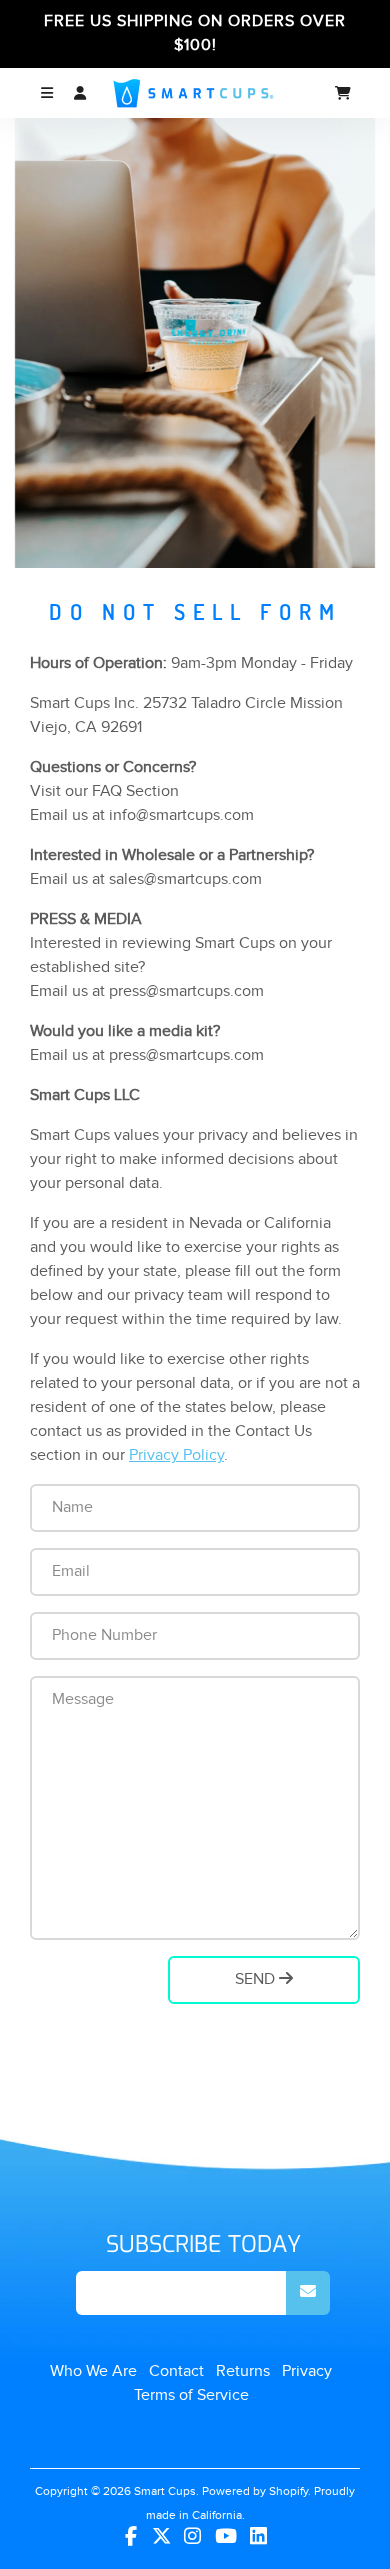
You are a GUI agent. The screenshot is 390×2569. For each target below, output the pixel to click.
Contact (176, 2371)
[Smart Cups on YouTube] (226, 2537)
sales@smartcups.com (185, 879)
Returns (243, 2371)
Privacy (307, 2371)
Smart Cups (165, 2491)
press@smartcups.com (186, 991)
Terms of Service (191, 2395)
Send (257, 1979)
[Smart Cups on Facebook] (131, 2537)
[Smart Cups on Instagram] (192, 2537)
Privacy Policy (176, 1455)
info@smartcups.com (181, 815)
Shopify (288, 2491)
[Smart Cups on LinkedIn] (259, 2537)
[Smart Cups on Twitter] (161, 2537)
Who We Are (93, 2371)
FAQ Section (135, 791)
